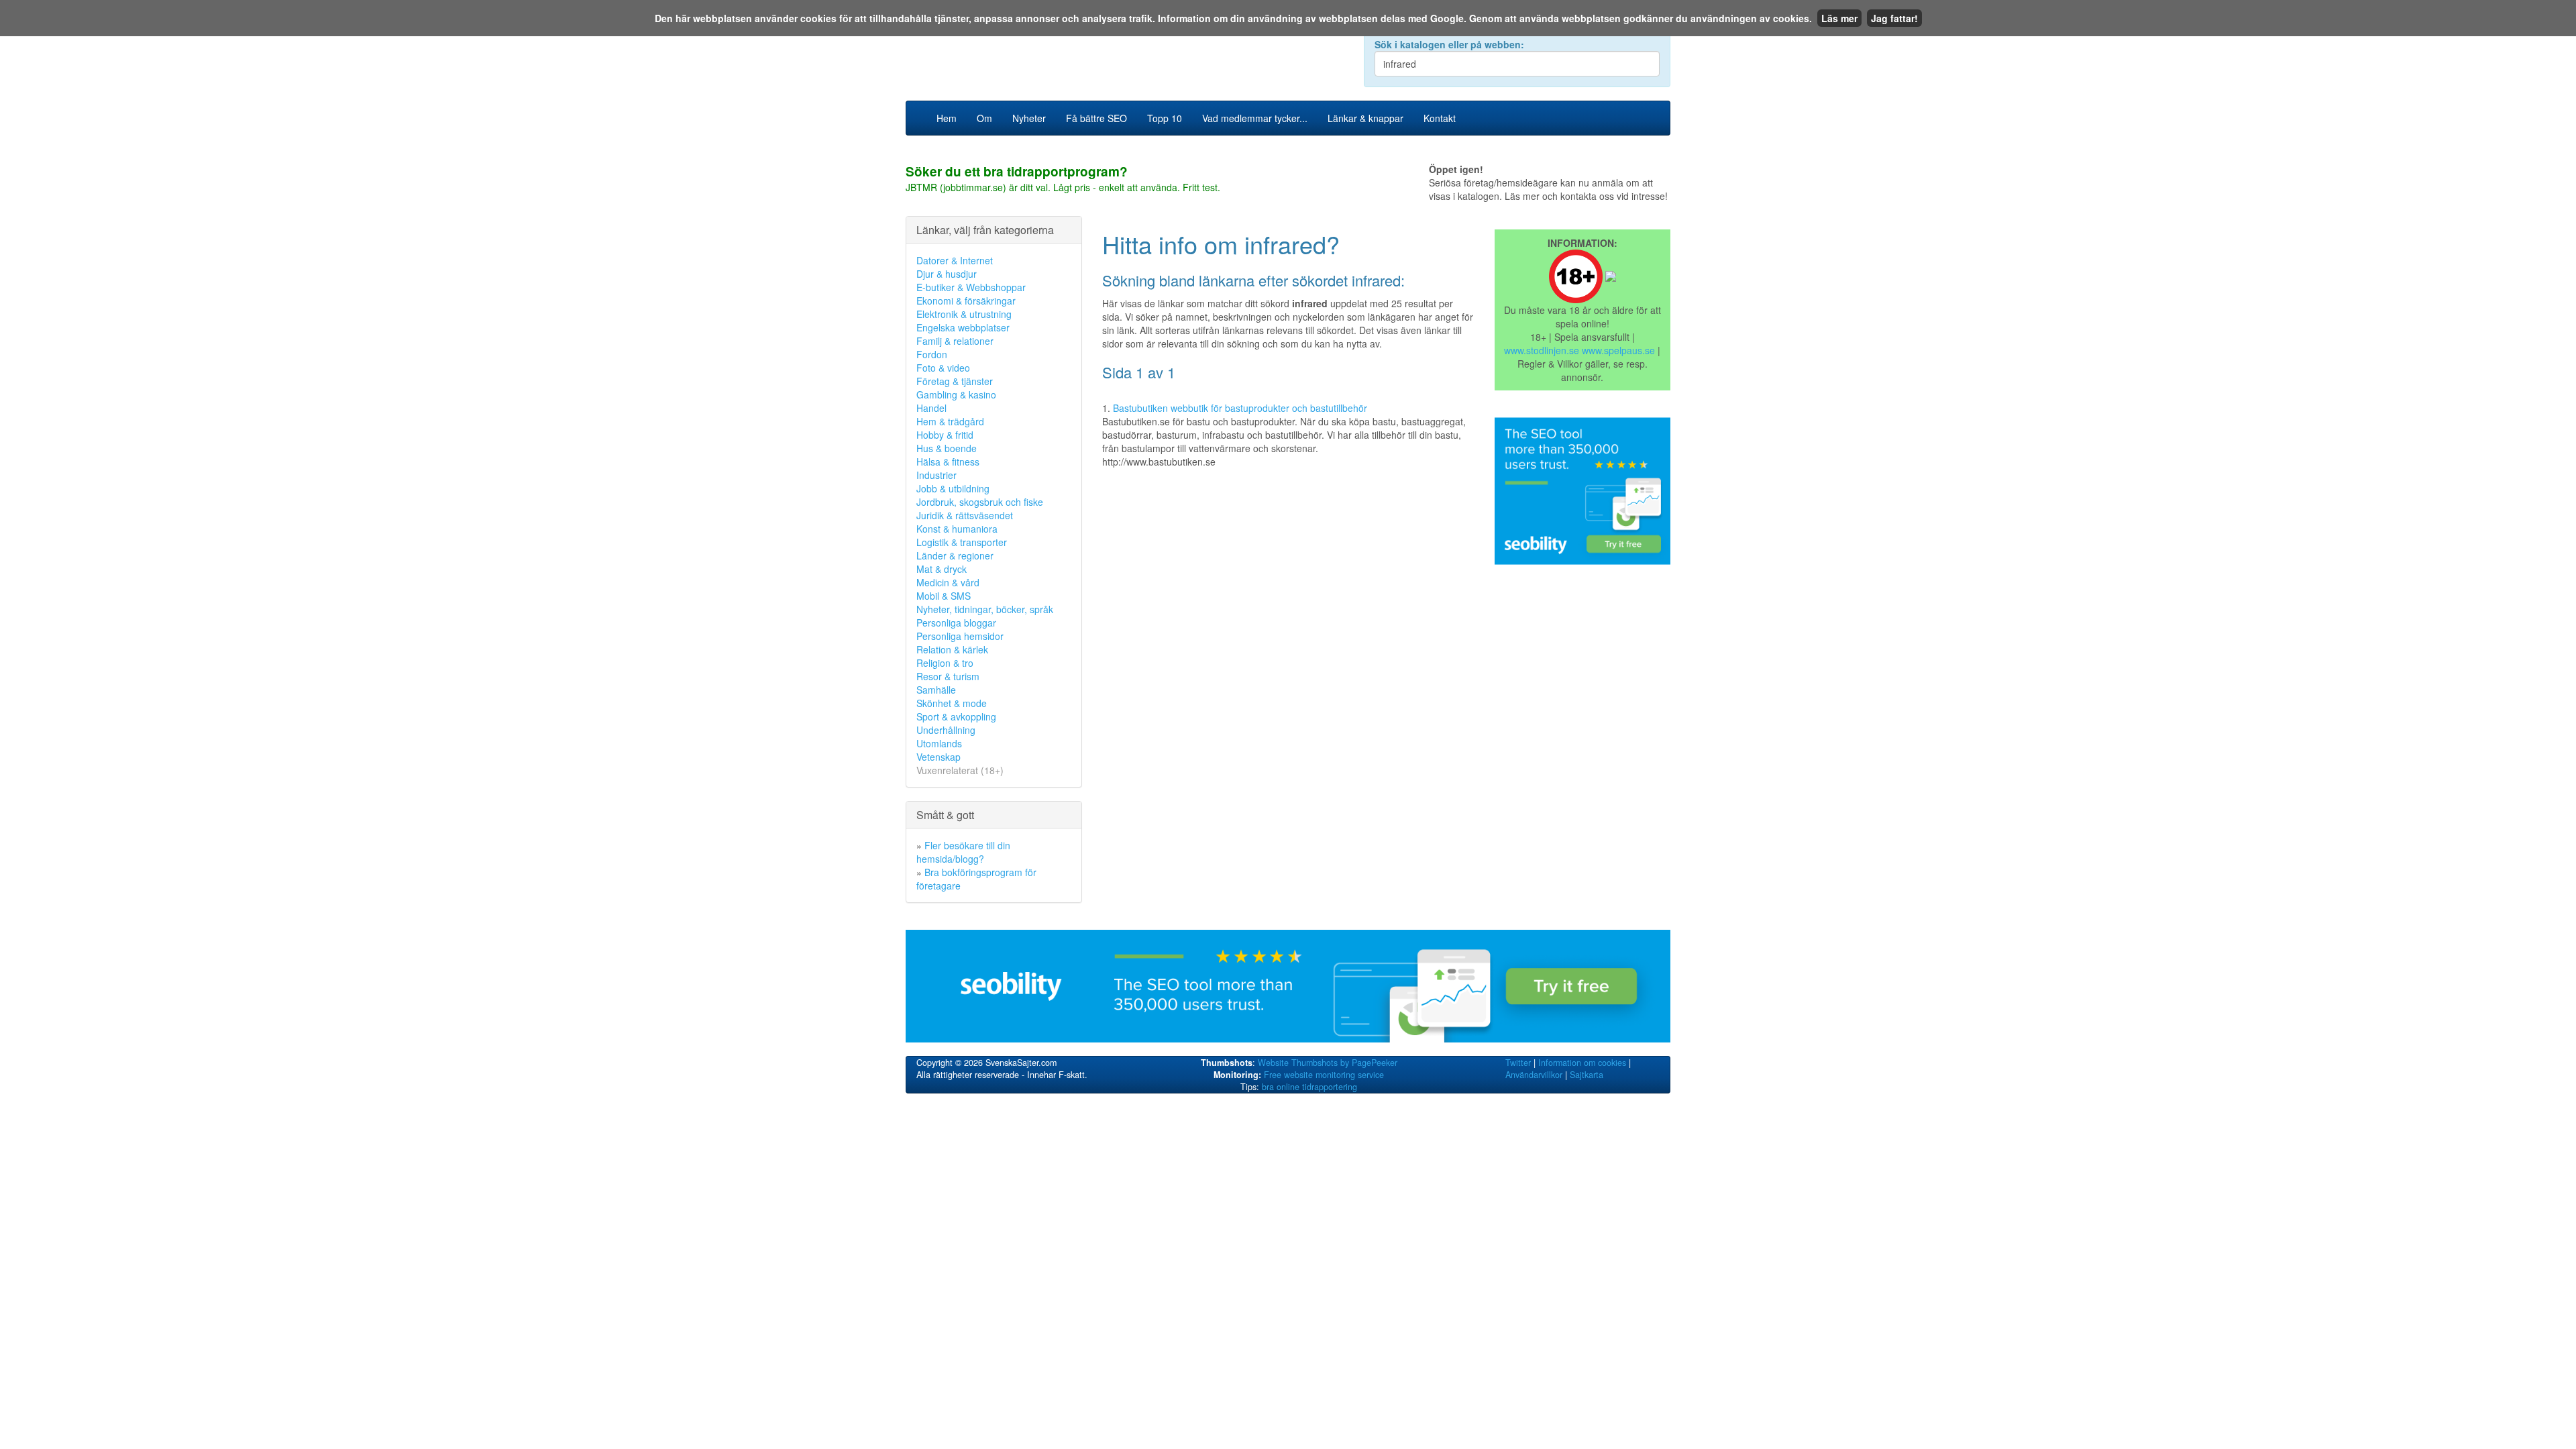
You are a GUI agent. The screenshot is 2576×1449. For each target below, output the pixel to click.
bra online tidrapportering (1309, 1087)
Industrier (936, 475)
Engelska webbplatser (963, 327)
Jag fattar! (1894, 18)
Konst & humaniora (957, 529)
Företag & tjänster (955, 381)
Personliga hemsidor (960, 636)
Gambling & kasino (956, 394)
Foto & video (943, 368)
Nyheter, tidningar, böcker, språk (985, 609)
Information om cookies (1582, 1063)
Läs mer (1839, 18)
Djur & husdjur (947, 274)
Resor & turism (948, 676)
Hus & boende (947, 448)
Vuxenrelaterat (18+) (960, 770)
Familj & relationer (955, 341)
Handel (931, 408)
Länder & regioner (955, 555)
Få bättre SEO (1096, 118)
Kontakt (1440, 118)
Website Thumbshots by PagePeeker (1328, 1063)
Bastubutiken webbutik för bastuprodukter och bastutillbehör (1240, 408)
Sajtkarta (1587, 1075)
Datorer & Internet (955, 260)
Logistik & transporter (962, 542)
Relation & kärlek (952, 649)
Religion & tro (945, 663)
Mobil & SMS (944, 596)
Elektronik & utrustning (964, 314)
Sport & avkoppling (956, 716)
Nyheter (1029, 118)
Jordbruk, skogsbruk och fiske (980, 502)
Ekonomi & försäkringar (966, 301)
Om (984, 118)
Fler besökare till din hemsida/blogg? (963, 852)
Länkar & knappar (1365, 118)
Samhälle (936, 690)
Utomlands (939, 743)
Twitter (1518, 1063)
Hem (947, 118)
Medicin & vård (948, 582)
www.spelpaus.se (1618, 350)
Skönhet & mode (952, 703)
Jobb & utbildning (953, 488)
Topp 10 (1165, 118)
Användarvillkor (1534, 1075)
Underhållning (946, 730)
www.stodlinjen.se (1542, 350)
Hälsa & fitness (948, 462)
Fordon (932, 354)
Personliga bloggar (956, 623)
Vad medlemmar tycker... (1255, 118)
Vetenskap (938, 757)
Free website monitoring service (1324, 1075)
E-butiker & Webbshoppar (971, 287)
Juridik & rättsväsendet (965, 515)
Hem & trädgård (950, 421)
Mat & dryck (942, 569)
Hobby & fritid (945, 435)
